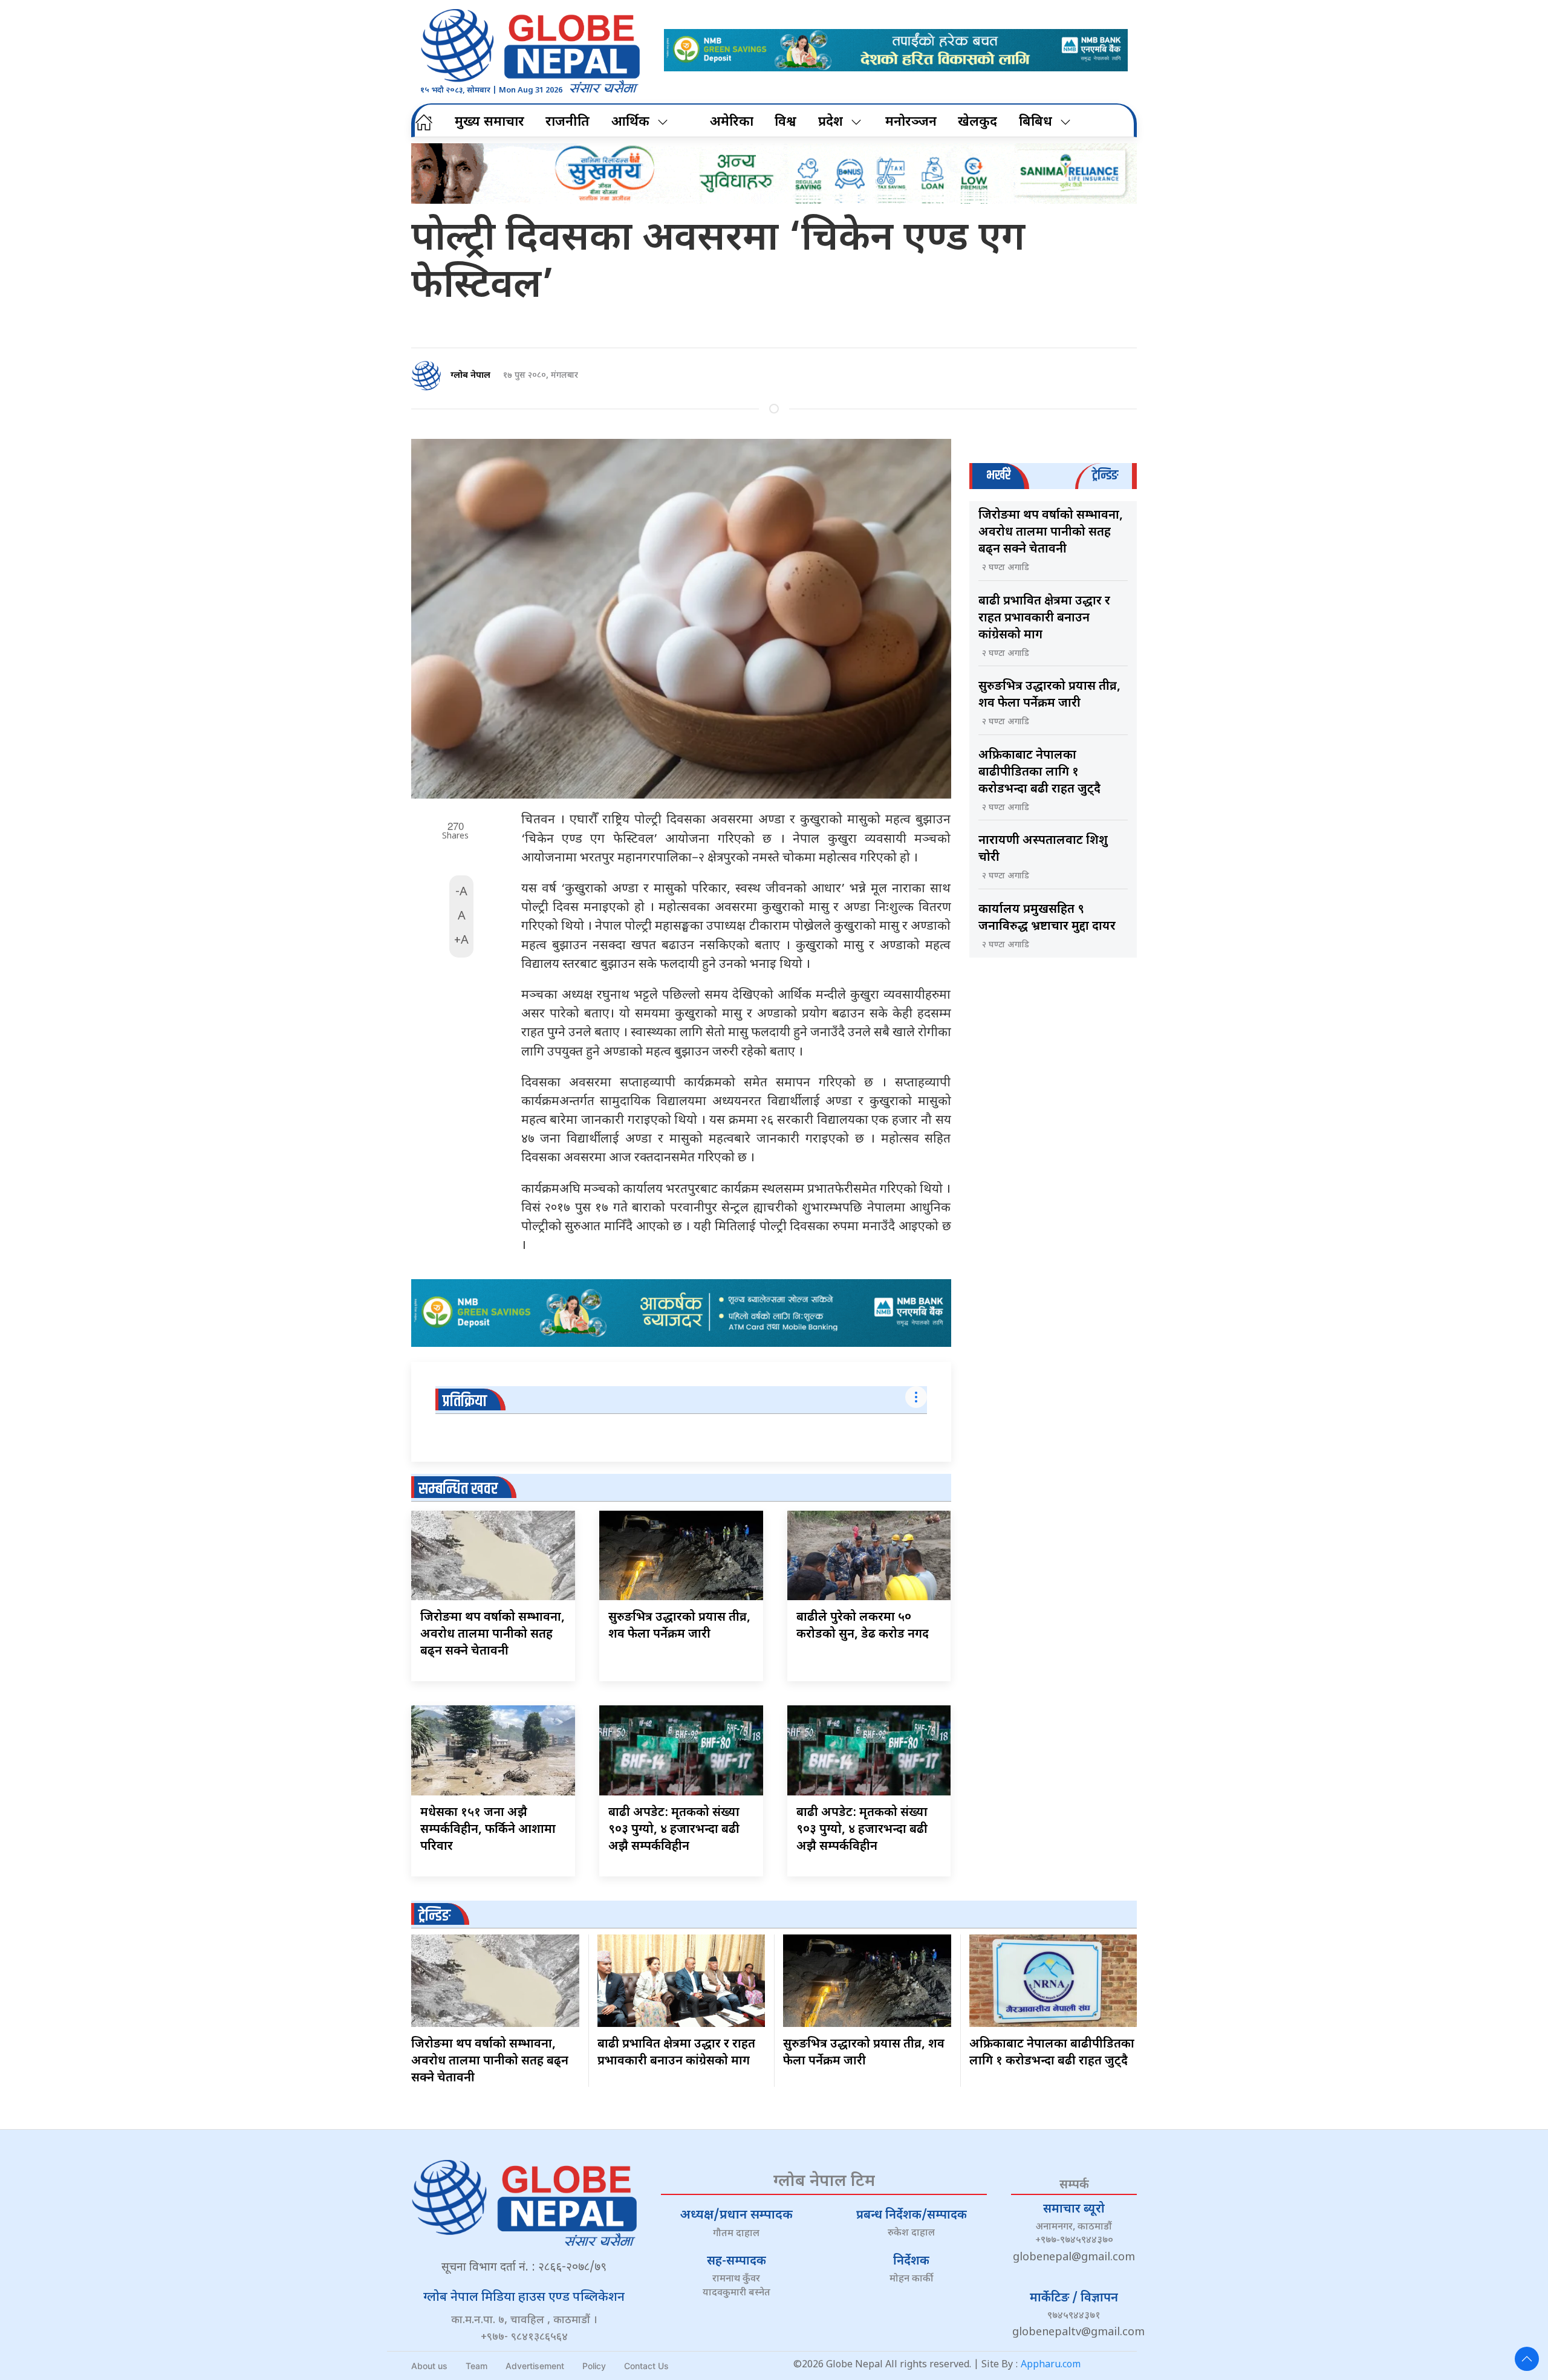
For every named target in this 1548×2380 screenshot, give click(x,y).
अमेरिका (732, 122)
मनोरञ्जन (911, 122)
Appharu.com (1051, 2365)
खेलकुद (977, 122)
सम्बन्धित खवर (458, 1489)
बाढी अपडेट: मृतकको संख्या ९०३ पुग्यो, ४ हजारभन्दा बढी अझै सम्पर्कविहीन (674, 1830)
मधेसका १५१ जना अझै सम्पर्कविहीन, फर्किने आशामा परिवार (488, 1830)
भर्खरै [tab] (998, 475)
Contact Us (646, 2366)
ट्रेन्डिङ (434, 1916)
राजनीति (567, 122)
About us (429, 2366)
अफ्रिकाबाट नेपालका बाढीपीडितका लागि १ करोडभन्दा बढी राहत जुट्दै (1039, 773)
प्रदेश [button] (831, 122)
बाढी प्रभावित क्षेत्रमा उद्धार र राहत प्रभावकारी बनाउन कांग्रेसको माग (1044, 618)
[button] (1527, 2359)
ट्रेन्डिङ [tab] (1105, 475)
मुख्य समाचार (489, 122)
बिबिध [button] (1036, 122)
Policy (594, 2366)
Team (476, 2366)
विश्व (785, 122)
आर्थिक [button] (630, 122)
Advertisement (535, 2366)
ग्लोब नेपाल (470, 376)
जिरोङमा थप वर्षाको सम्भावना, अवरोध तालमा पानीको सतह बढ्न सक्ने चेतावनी (493, 1635)
